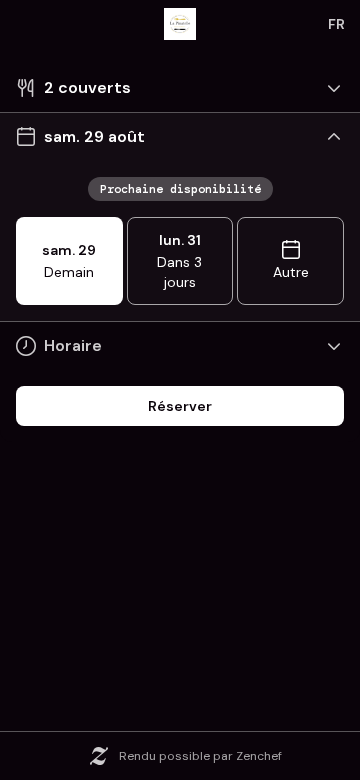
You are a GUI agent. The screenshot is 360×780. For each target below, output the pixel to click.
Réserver (180, 406)
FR (336, 24)
